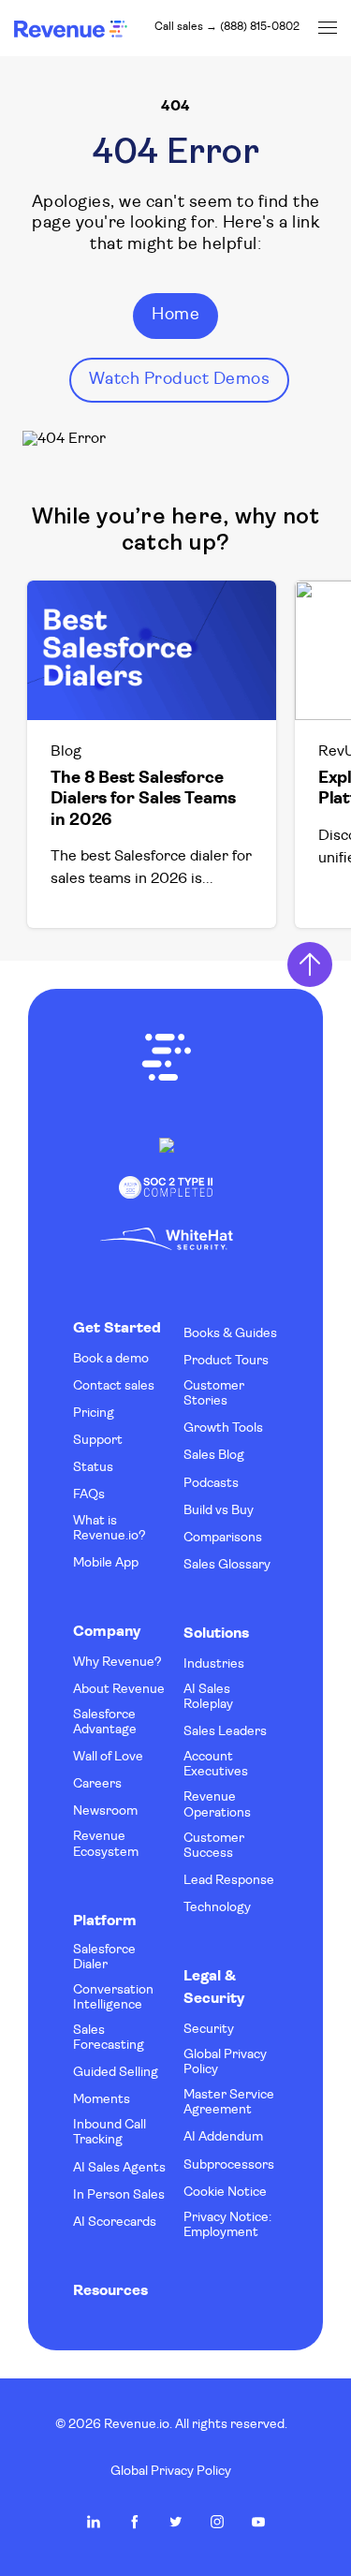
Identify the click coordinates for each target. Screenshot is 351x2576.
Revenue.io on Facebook (135, 2522)
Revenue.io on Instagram (217, 2522)
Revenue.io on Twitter (176, 2522)
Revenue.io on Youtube (258, 2522)
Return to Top (310, 964)
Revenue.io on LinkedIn (94, 2522)
